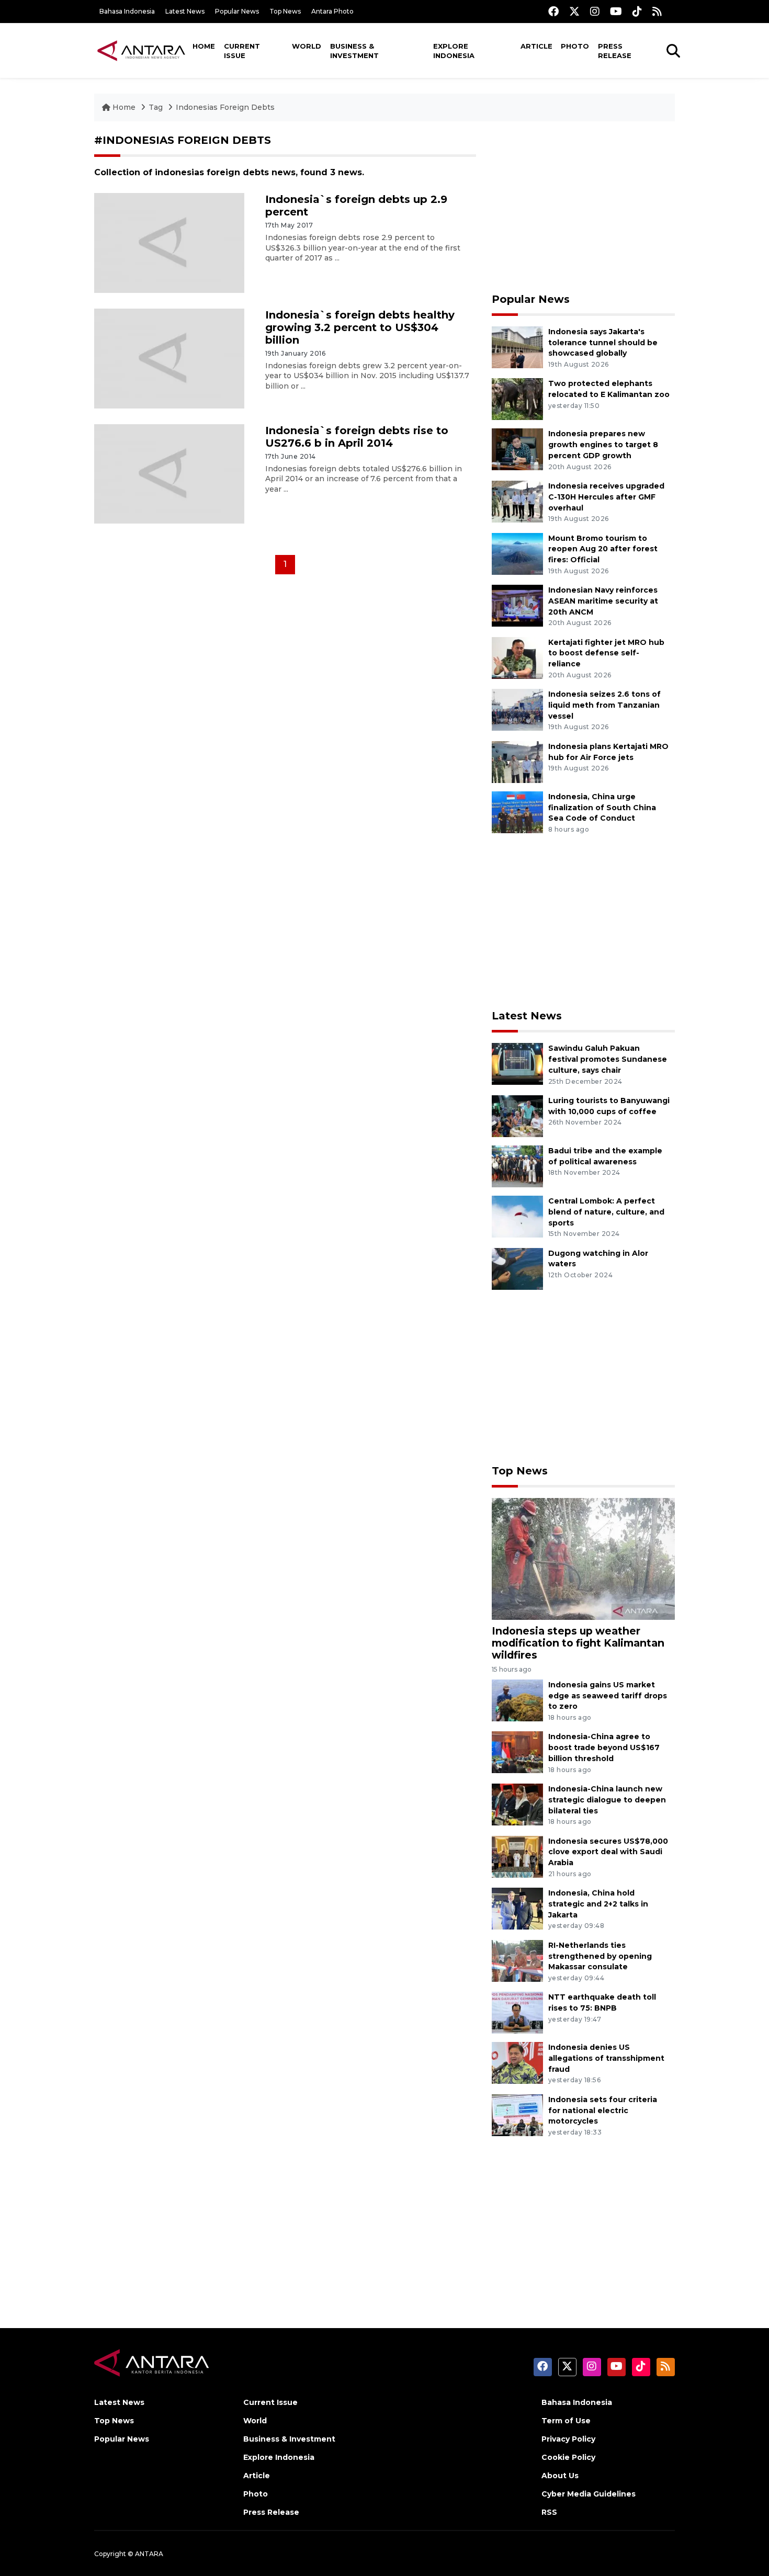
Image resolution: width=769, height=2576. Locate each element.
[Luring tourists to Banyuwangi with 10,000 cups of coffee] (517, 1115)
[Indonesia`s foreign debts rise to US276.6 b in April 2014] (169, 473)
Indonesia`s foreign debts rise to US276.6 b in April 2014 (357, 437)
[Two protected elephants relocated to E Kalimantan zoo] (517, 399)
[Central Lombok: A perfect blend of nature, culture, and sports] (517, 1216)
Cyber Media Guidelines (589, 2494)
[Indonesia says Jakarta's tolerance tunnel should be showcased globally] (517, 347)
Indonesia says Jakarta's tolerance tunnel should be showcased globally (603, 343)
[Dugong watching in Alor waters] (517, 1268)
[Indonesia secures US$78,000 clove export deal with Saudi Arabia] (517, 1856)
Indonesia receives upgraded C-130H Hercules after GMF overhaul (606, 497)
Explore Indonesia (454, 51)
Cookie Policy (568, 2457)
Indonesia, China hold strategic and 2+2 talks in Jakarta (598, 1904)
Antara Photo (332, 11)
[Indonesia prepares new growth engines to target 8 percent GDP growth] (517, 449)
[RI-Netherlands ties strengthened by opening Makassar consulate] (517, 1960)
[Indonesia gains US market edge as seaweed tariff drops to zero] (517, 1700)
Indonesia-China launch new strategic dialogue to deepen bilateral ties (607, 1800)
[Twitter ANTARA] (574, 11)
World (307, 46)
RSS (549, 2512)
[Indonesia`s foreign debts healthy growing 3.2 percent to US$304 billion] (169, 358)
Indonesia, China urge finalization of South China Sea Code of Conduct (602, 808)
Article (536, 46)
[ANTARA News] (141, 50)
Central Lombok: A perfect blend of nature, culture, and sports (606, 1212)
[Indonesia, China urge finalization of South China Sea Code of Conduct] (517, 812)
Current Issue (242, 51)
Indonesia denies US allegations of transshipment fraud (606, 2058)
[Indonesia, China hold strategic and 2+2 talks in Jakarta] (517, 1908)
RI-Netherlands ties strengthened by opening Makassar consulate (600, 1956)
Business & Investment (354, 51)
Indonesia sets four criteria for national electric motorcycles (603, 2110)
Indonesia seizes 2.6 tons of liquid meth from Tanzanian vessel (604, 705)
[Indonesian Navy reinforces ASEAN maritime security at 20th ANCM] (517, 605)
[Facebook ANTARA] (553, 11)
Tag (156, 107)
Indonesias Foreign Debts (225, 107)
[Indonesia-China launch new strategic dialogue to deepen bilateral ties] (517, 1804)
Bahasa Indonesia (127, 11)
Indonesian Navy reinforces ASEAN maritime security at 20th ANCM (603, 601)
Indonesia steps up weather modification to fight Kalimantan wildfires (578, 1643)
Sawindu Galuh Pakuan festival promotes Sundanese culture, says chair (608, 1059)
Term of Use (566, 2421)
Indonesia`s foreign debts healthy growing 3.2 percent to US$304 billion (360, 327)
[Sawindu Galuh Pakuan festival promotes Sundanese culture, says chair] (517, 1064)
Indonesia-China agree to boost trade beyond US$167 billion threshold (604, 1747)
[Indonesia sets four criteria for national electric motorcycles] (517, 2114)
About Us (560, 2476)
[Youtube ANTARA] (616, 11)
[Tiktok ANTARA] (637, 11)
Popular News (237, 11)
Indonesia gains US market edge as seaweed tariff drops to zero (608, 1696)
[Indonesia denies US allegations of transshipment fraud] (517, 2063)
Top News (285, 11)
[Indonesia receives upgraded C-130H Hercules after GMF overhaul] (517, 501)
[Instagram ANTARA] (595, 11)
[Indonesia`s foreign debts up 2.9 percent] (169, 242)
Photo (575, 46)
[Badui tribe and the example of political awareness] (517, 1166)
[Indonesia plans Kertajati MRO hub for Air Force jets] (517, 761)
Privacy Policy (568, 2439)
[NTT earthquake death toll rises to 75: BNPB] (517, 2012)
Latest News (185, 11)
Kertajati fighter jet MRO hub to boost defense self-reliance (606, 653)
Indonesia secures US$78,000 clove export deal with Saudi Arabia (608, 1852)
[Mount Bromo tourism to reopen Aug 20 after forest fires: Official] (517, 553)
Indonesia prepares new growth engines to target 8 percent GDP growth (603, 445)
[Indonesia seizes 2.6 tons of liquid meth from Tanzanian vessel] (517, 709)
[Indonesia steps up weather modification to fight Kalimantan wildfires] (583, 1558)
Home (204, 46)
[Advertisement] (583, 207)
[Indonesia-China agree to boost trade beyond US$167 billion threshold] (517, 1752)
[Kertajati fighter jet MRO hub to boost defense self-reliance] (517, 657)
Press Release (615, 51)
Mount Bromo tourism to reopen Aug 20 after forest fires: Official (603, 549)
